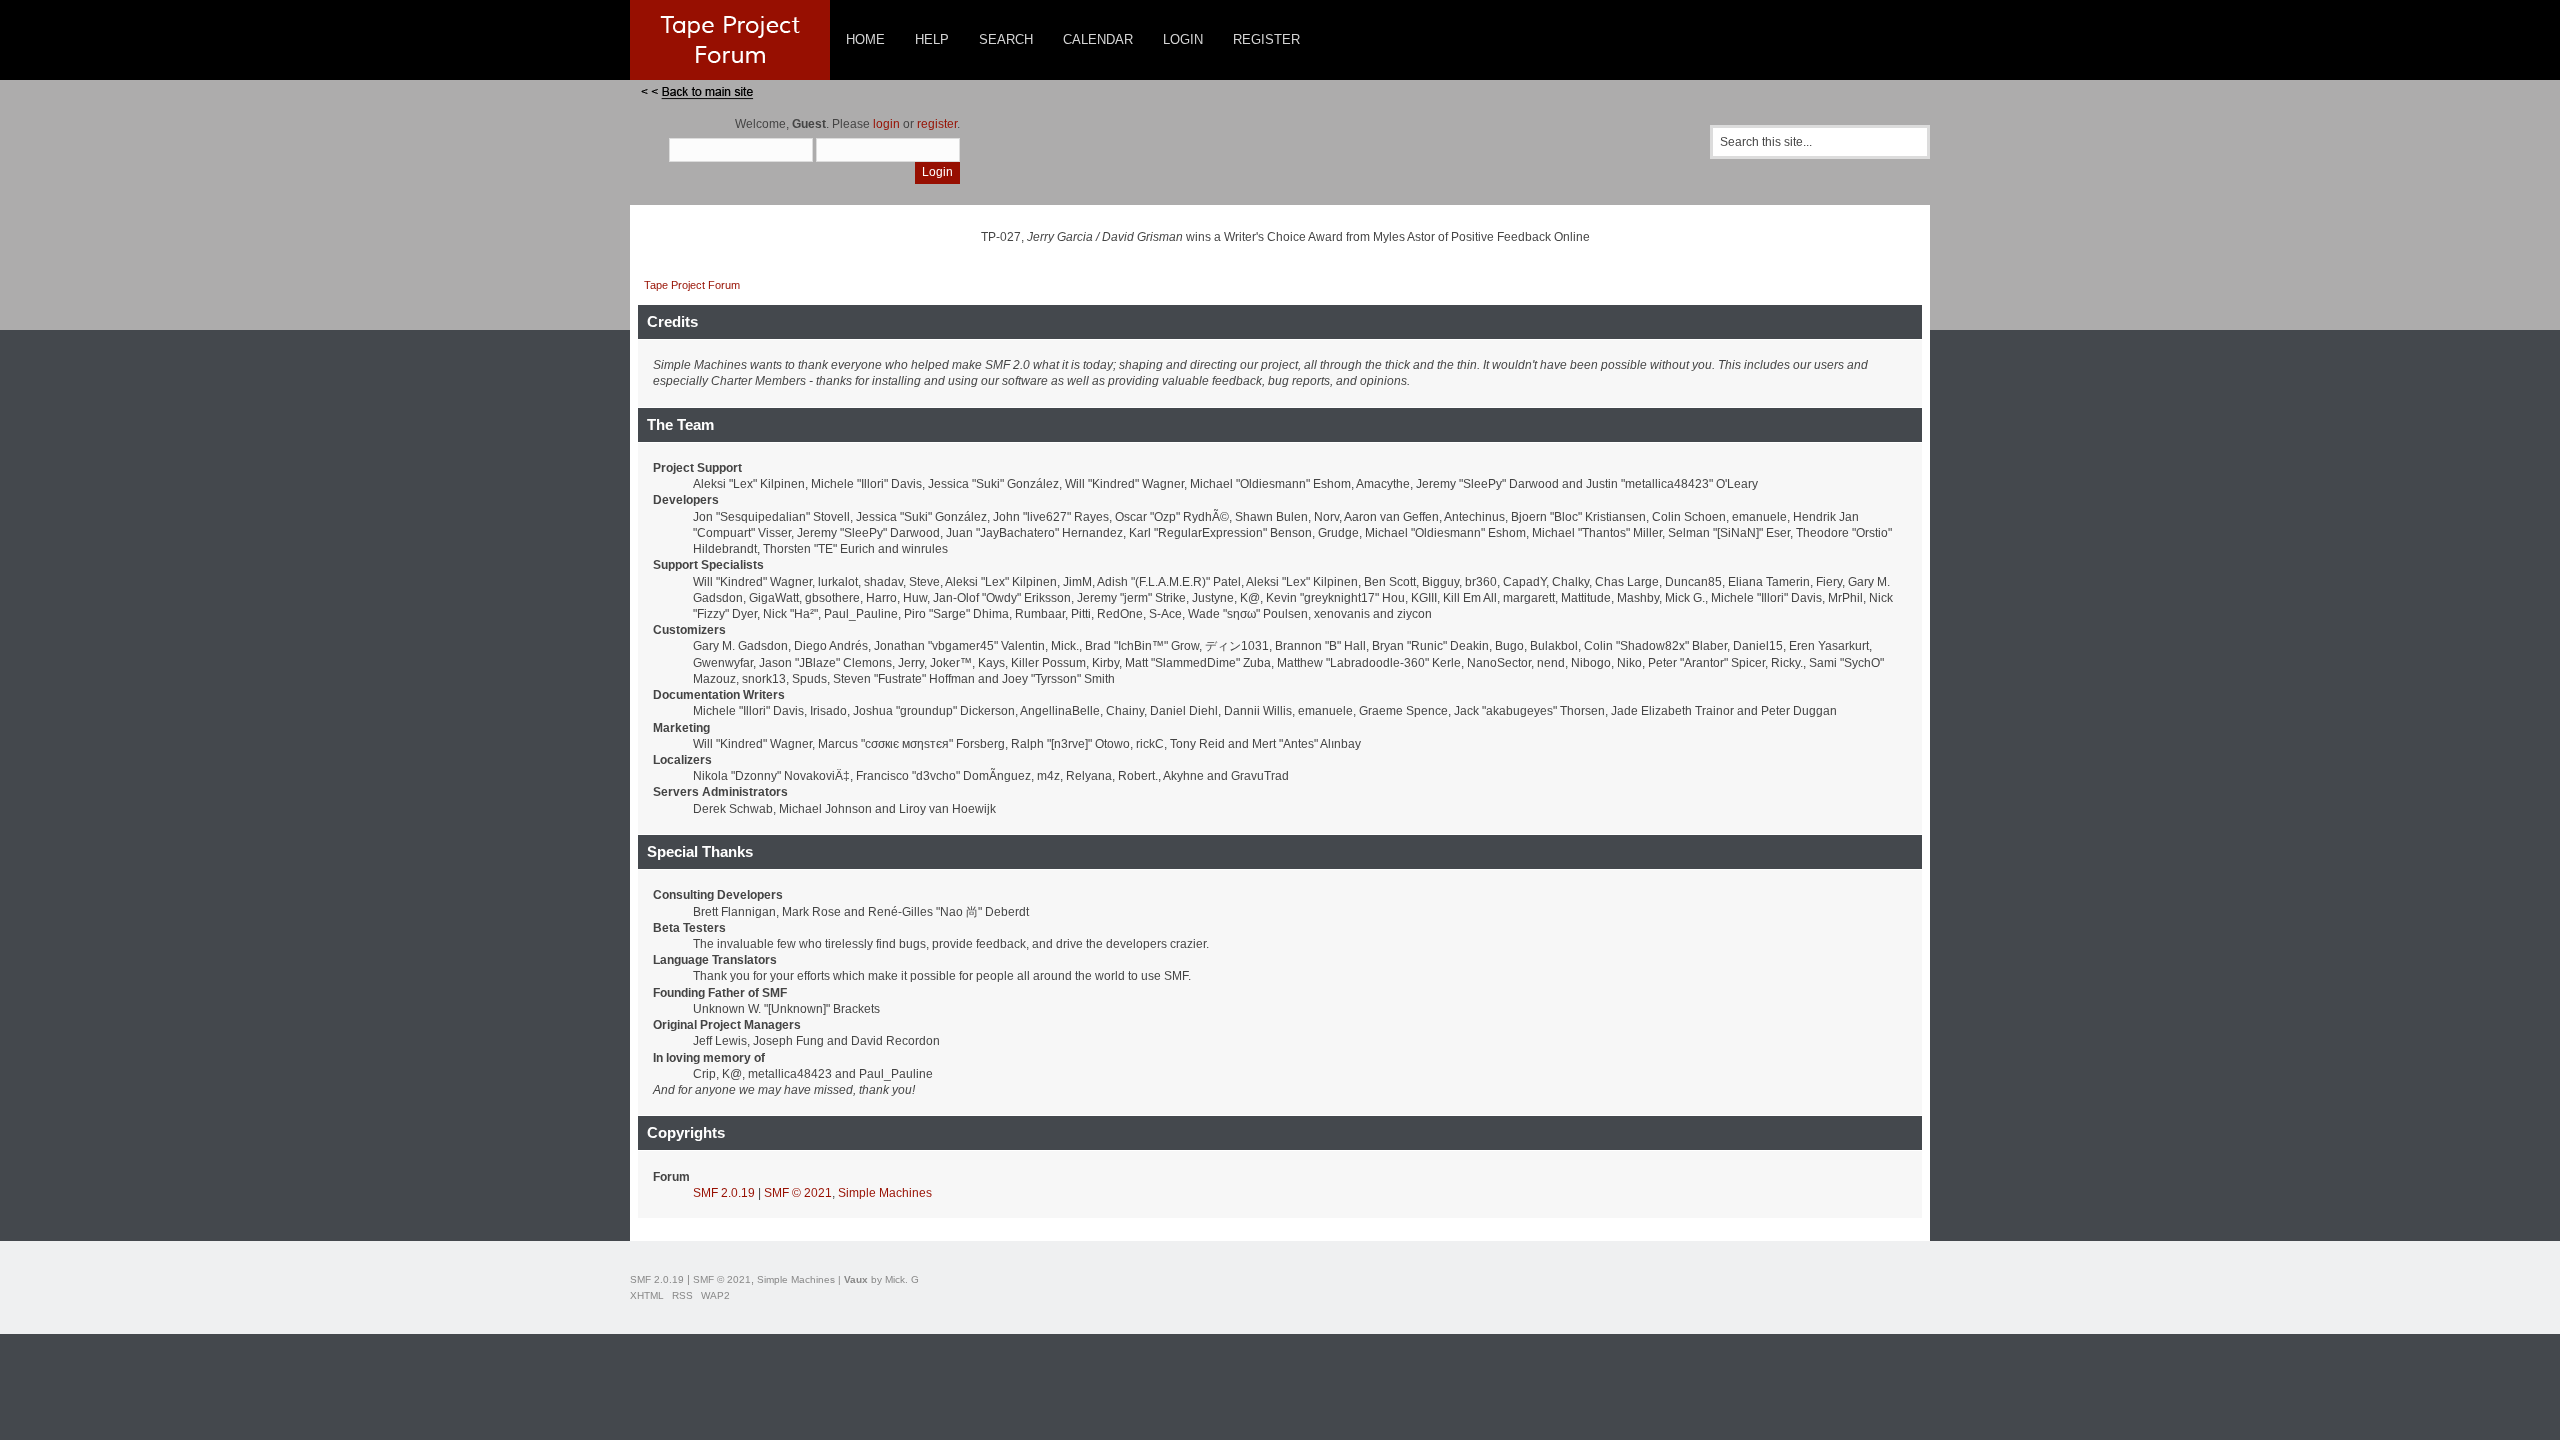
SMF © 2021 (798, 1193)
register (937, 124)
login (886, 124)
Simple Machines (885, 1193)
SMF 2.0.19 (724, 1193)
